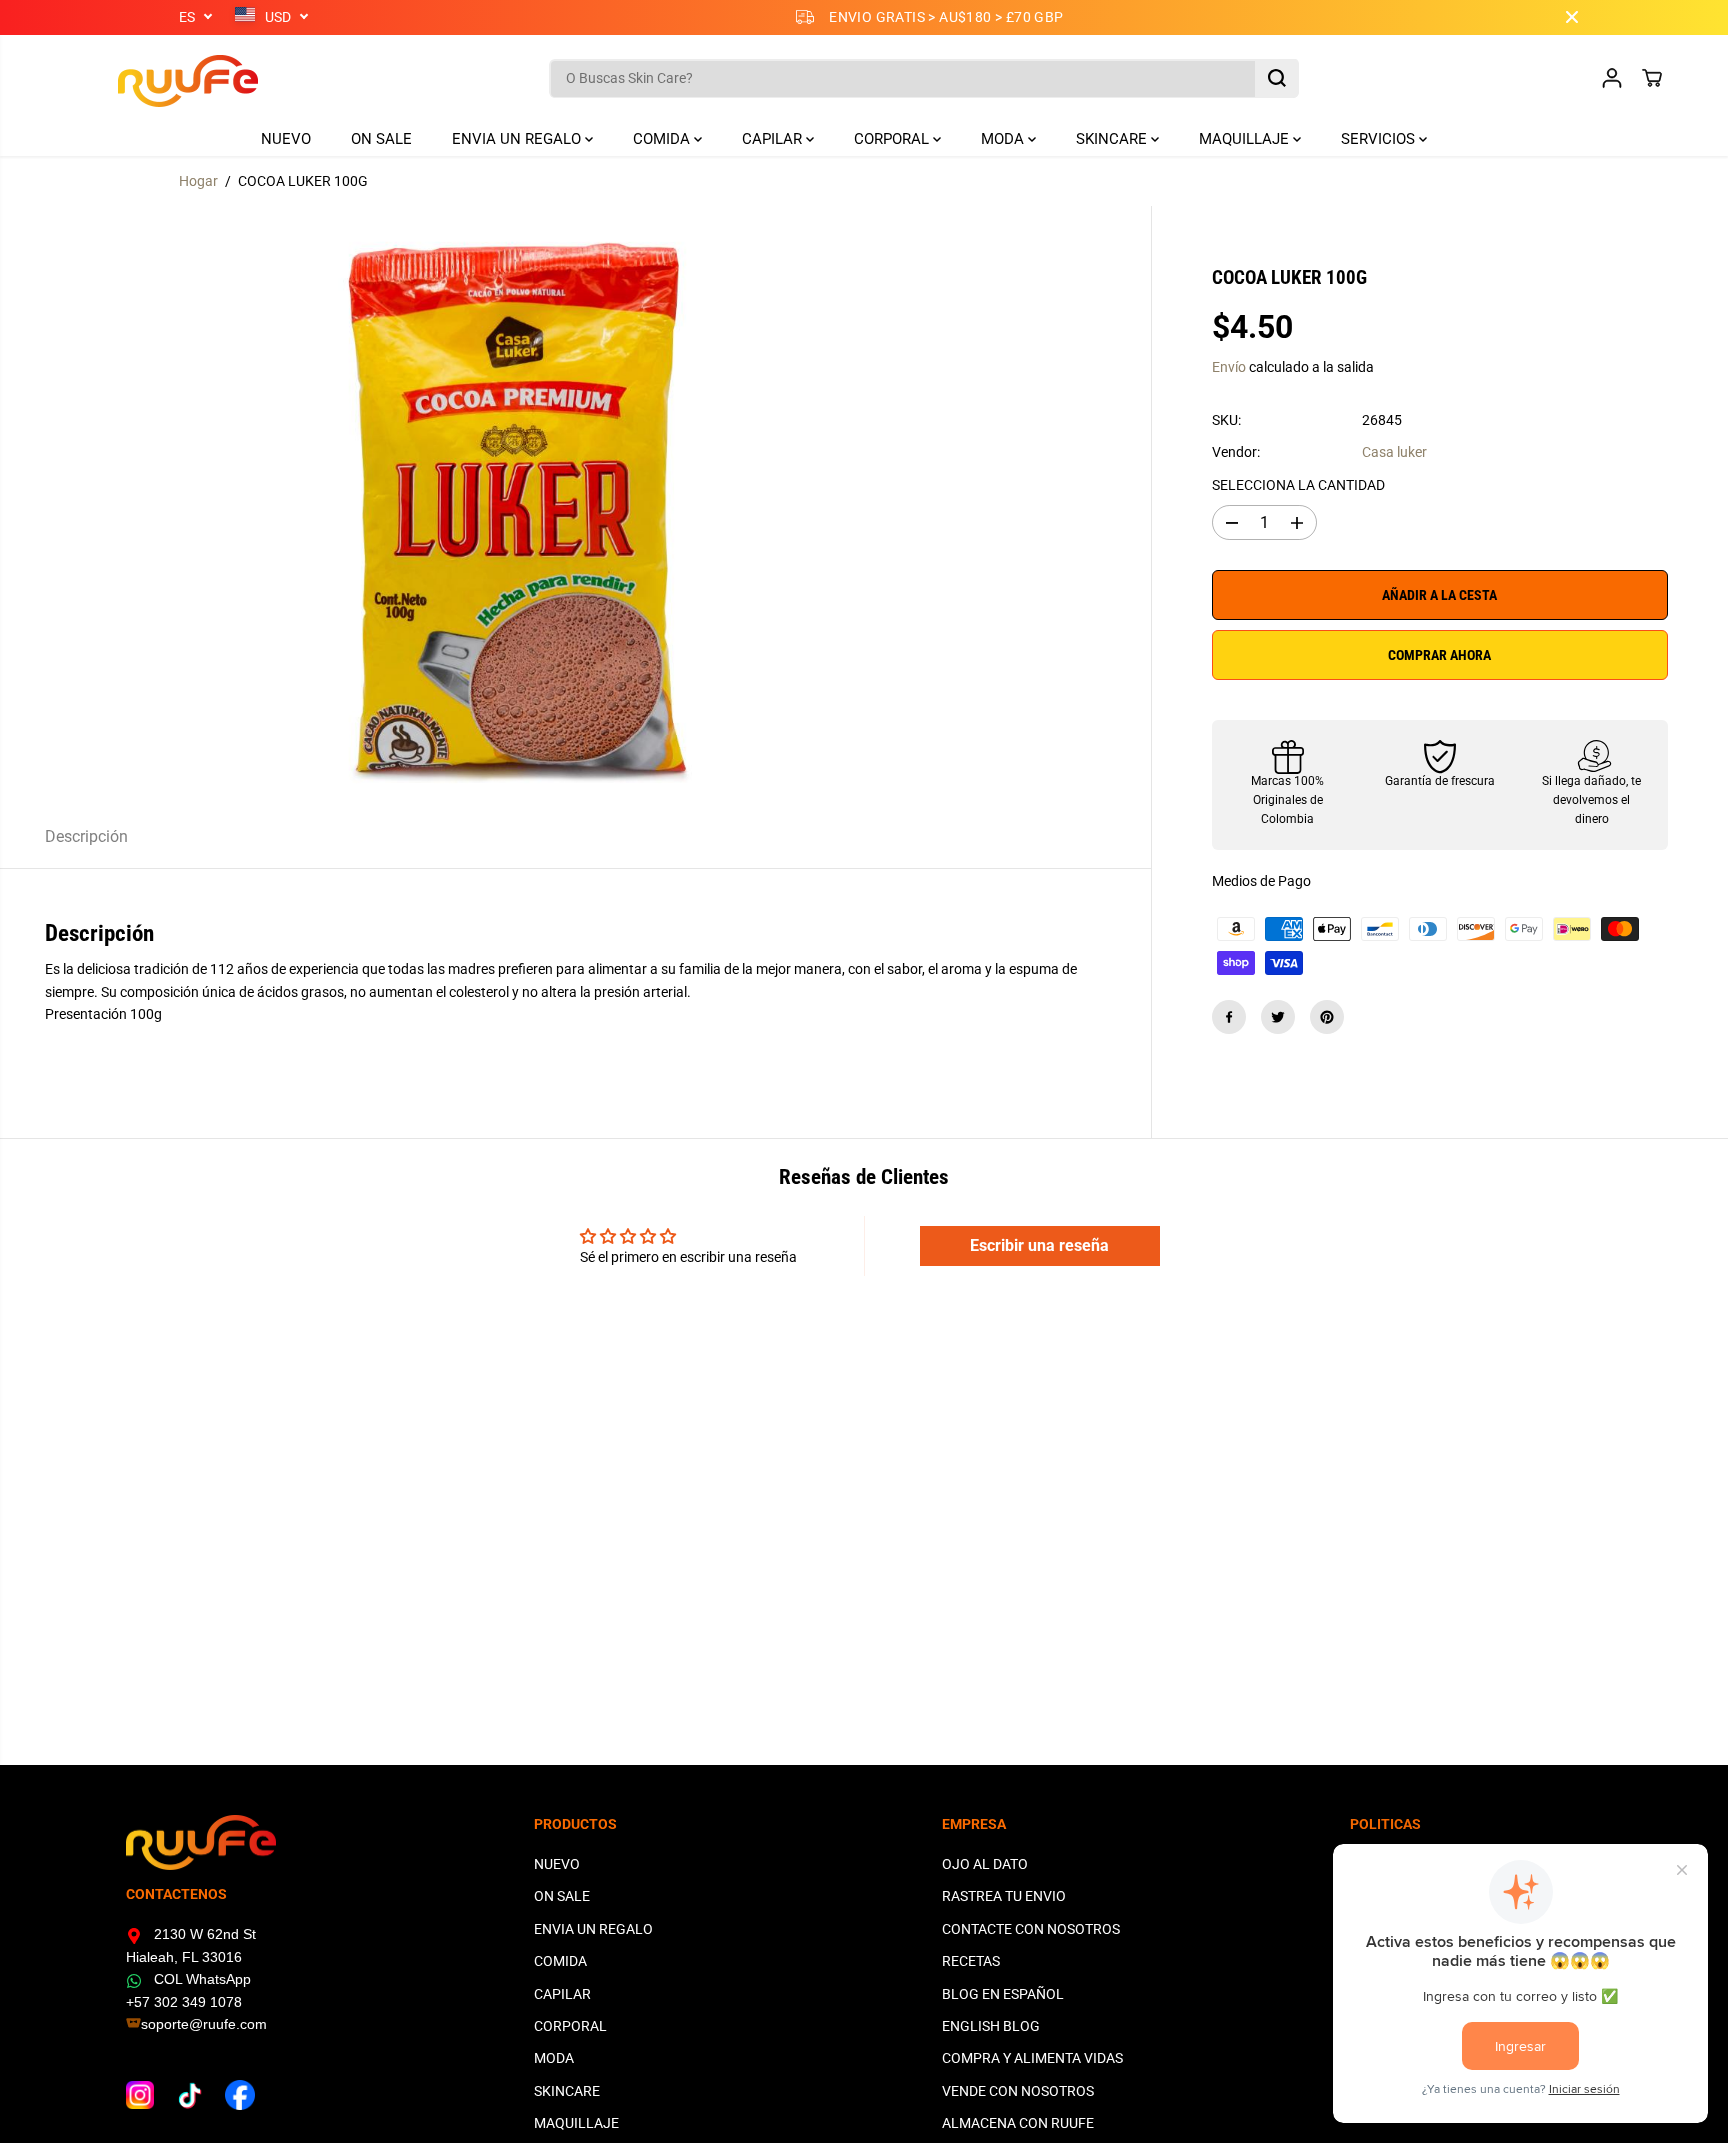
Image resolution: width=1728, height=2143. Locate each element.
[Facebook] (1229, 1017)
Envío (1229, 368)
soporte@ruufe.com (204, 2024)
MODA (1004, 139)
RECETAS (971, 1961)
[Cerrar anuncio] (1572, 17)
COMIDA (663, 139)
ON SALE (381, 139)
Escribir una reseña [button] (1039, 1245)
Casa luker (1394, 453)
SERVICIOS (1380, 139)
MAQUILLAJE (1246, 139)
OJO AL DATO (985, 1864)
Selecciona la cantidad (1298, 485)
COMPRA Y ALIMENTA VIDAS (1032, 2058)
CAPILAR (774, 139)
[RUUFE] (158, 78)
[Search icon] (1277, 78)
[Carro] (1652, 78)
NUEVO (286, 139)
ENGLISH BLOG (991, 2026)
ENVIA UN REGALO (518, 139)
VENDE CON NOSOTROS (1018, 2091)
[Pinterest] (1327, 1017)
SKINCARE (1113, 139)
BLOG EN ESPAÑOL (1003, 1994)
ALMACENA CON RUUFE (1018, 2123)
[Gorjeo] (1278, 1017)
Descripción (86, 836)
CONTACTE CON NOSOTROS (1031, 1929)
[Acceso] (1612, 78)
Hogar (198, 181)
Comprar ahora (1439, 655)
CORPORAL (893, 139)
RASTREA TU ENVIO (1004, 1896)
